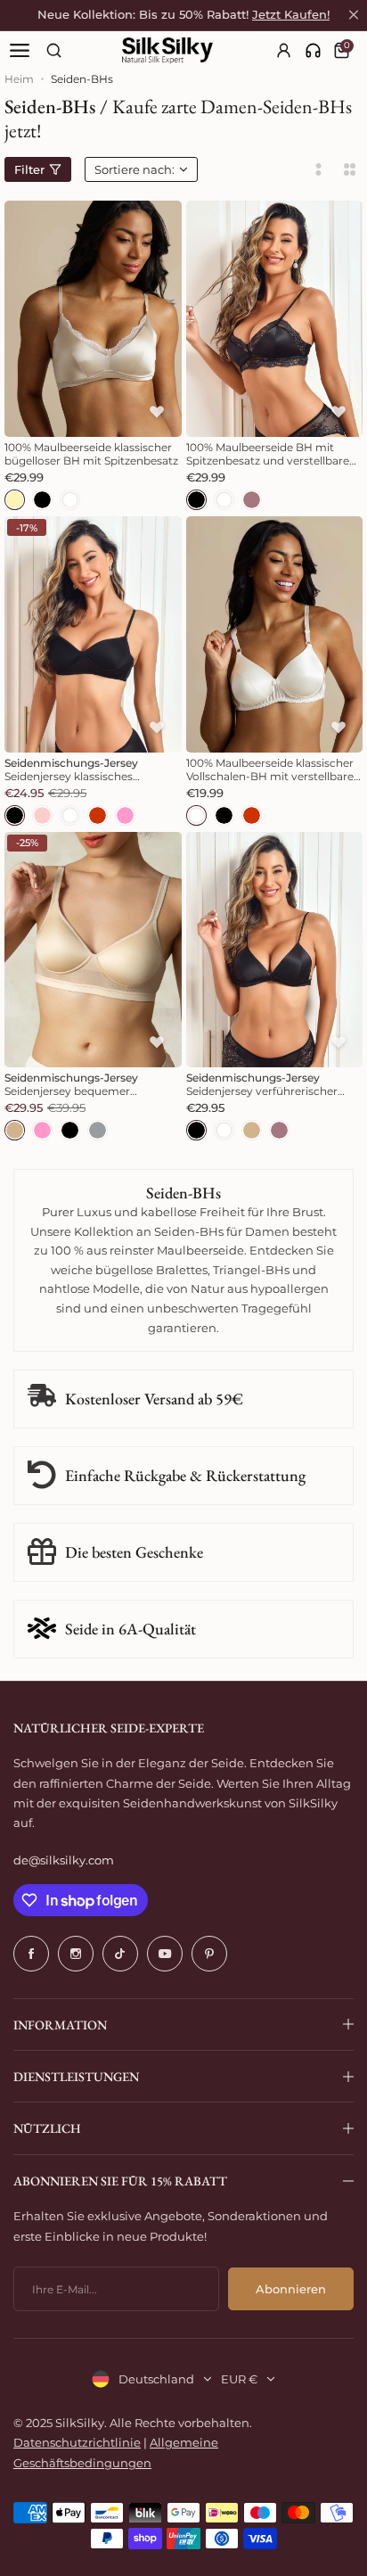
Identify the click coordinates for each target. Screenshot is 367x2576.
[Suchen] (54, 50)
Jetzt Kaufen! (291, 15)
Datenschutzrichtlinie (77, 2442)
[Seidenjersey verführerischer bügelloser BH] (275, 950)
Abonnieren (291, 2289)
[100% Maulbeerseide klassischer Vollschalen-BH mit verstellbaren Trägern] (275, 634)
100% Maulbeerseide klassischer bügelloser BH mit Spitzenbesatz (91, 454)
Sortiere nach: (135, 169)
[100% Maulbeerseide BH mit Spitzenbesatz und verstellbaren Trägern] (275, 319)
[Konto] (285, 50)
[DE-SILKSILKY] (167, 51)
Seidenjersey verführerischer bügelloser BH (262, 1084)
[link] (313, 50)
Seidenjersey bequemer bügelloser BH (71, 1084)
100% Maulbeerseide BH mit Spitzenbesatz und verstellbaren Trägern (271, 454)
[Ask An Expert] (313, 50)
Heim (19, 79)
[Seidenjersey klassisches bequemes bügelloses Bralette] (93, 634)
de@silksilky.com (64, 1860)
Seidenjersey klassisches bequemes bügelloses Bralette (86, 770)
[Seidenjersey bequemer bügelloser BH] (93, 950)
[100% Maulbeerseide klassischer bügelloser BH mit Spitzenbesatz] (93, 319)
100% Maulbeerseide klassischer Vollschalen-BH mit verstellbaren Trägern (273, 770)
